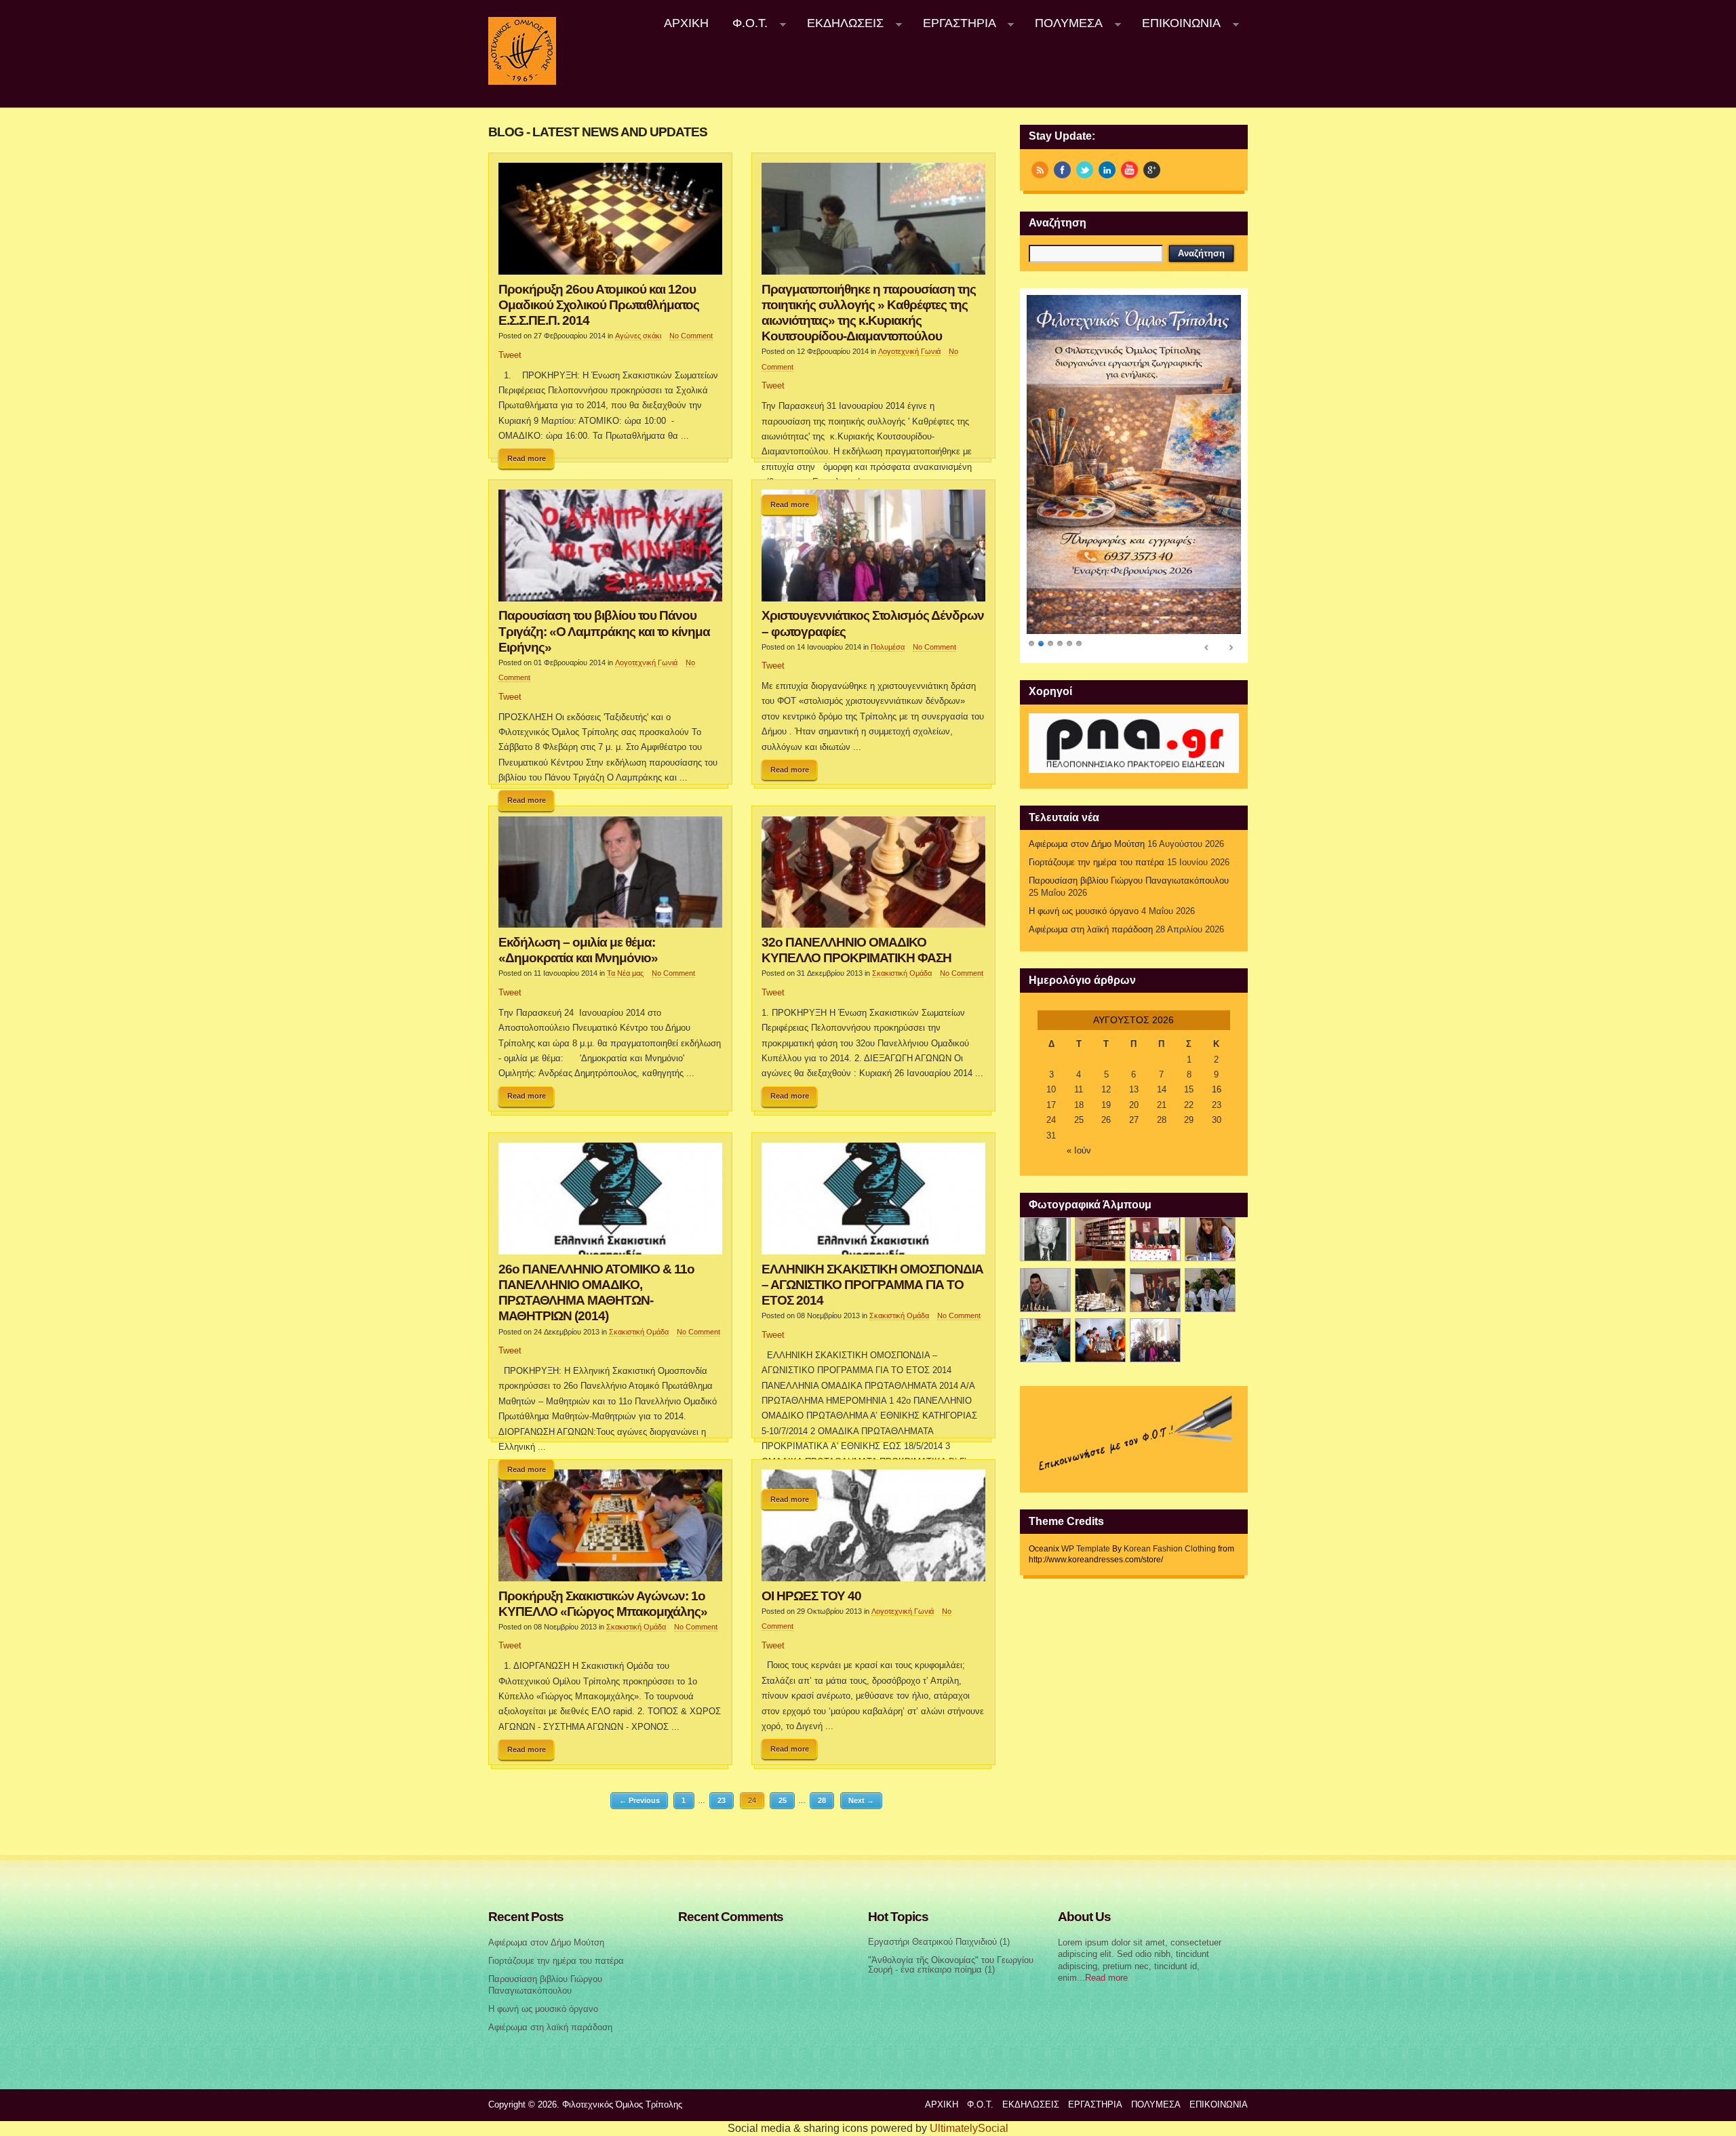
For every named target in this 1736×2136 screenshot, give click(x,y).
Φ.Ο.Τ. (745, 23)
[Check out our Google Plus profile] (1152, 170)
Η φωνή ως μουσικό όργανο (1084, 911)
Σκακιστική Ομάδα (902, 973)
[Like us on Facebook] (1062, 170)
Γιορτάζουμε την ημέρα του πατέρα (1097, 863)
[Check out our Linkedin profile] (1107, 170)
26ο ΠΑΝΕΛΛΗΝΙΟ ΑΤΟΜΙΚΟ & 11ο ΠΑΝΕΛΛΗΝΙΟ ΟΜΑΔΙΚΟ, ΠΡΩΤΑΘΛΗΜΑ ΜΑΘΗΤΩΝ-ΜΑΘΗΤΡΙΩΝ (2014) (596, 1292)
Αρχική (686, 23)
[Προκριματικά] (1100, 1290)
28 (822, 1800)
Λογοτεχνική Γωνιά (909, 351)
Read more (527, 458)
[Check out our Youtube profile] (1129, 170)
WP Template (1086, 1549)
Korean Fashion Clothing (1170, 1549)
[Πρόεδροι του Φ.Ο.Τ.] (1045, 1239)
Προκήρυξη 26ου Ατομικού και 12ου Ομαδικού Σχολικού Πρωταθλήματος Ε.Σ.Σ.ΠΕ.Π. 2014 (599, 304)
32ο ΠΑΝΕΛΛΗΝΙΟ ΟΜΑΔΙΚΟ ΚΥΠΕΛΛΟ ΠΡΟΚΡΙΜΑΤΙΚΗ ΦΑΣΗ (856, 950)
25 (783, 1800)
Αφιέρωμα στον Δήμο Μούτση (1087, 844)
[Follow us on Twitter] (1085, 170)
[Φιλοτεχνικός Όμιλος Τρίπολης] (522, 82)
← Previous (639, 1800)
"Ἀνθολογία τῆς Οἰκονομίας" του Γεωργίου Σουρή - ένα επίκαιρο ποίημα (951, 1965)
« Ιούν (1079, 1151)
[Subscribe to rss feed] (1040, 170)
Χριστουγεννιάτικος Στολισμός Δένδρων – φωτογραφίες (873, 623)
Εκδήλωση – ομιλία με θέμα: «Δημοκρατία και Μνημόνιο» (578, 950)
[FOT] (1100, 1239)
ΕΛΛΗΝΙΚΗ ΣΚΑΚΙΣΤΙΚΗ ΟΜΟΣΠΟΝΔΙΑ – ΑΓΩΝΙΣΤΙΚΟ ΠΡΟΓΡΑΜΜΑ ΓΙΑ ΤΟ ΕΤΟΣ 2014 (872, 1284)
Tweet (510, 355)
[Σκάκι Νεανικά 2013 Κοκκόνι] (1210, 1290)
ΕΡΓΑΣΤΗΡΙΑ (953, 23)
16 (1217, 1090)
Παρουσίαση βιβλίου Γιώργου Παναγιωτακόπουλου (1129, 881)
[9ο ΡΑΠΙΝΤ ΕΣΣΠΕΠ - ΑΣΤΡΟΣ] (1100, 1340)
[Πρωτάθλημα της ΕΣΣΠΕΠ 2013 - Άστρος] (1045, 1340)
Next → (861, 1800)
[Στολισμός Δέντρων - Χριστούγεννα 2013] (1155, 1340)
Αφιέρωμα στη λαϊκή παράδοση (1091, 930)
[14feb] (1155, 1239)
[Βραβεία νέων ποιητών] (1155, 1290)
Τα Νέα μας (625, 973)
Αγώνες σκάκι (638, 336)
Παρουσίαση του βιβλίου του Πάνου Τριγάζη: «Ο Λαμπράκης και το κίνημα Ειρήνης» (604, 631)
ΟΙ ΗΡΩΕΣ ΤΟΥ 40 (811, 1596)
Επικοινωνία (1175, 23)
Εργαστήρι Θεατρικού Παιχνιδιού (932, 1942)
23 (722, 1800)
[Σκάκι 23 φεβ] (1210, 1239)
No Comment (691, 336)
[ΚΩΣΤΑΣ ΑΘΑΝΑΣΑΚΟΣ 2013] (1045, 1290)
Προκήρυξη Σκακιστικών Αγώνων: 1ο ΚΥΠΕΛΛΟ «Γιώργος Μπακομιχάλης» (603, 1603)
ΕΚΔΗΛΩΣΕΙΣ (839, 23)
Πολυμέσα (1063, 23)
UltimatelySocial (969, 2128)
